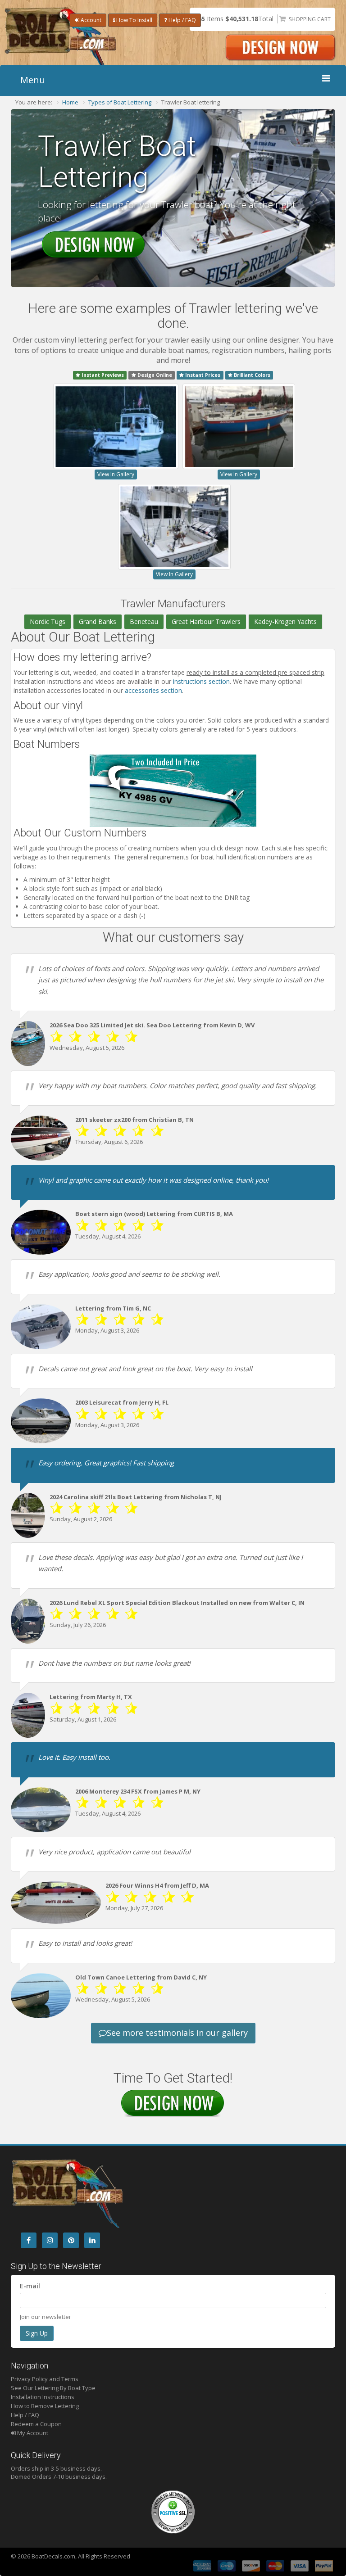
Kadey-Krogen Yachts (285, 621)
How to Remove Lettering (45, 2406)
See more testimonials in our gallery (177, 2033)
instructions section (201, 681)
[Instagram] (50, 2240)
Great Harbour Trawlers (206, 621)
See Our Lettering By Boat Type (53, 2388)
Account (90, 20)
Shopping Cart (310, 19)
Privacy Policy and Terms (45, 2379)
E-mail (30, 2286)
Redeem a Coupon (36, 2424)
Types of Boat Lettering (120, 102)
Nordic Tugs (48, 621)
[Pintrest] (71, 2240)
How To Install (134, 20)
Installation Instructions (43, 2397)
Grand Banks (98, 621)
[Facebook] (29, 2240)
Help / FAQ (182, 20)
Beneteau (144, 621)
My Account (32, 2433)
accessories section (153, 690)
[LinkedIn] (92, 2240)
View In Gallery (116, 474)
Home (70, 102)
